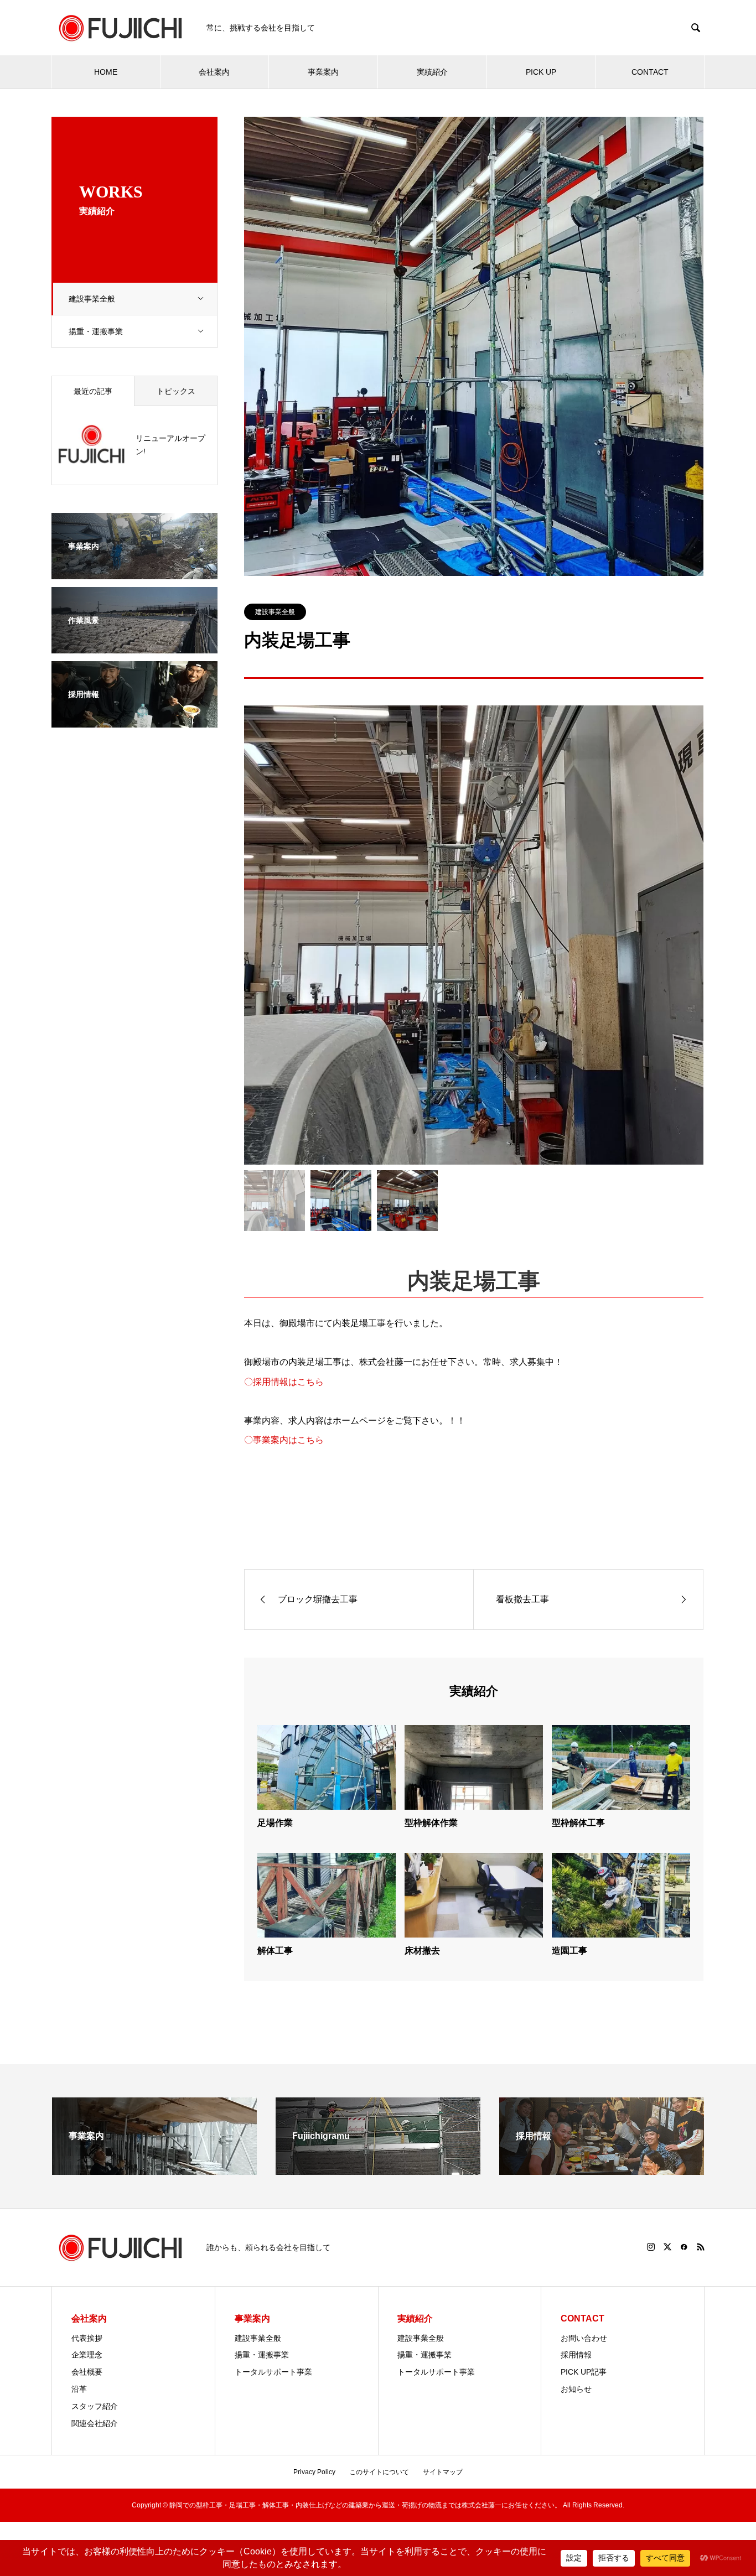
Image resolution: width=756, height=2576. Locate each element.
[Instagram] (651, 2247)
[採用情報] (134, 720)
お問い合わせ (584, 2338)
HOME (106, 72)
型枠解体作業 (431, 1823)
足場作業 (275, 1823)
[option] (474, 935)
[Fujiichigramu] (378, 2170)
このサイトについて (379, 2472)
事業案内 (323, 72)
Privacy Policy (314, 2472)
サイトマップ (443, 2472)
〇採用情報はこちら (284, 1382)
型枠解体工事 (578, 1823)
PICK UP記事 (584, 2372)
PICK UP (541, 72)
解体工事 (275, 1951)
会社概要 (87, 2372)
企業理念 (87, 2355)
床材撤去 (422, 1951)
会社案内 (214, 72)
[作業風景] (134, 646)
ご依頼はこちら (474, 1488)
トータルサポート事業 (273, 2372)
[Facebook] (684, 2247)
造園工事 (569, 1951)
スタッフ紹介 (95, 2406)
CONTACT (650, 72)
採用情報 (576, 2355)
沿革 (79, 2389)
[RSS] (701, 2247)
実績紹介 (432, 72)
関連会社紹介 (95, 2423)
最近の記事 (93, 391)
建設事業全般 (92, 299)
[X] (667, 2247)
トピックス (176, 391)
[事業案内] (134, 572)
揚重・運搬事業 (96, 331)
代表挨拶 (87, 2338)
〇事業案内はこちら (284, 1440)
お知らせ (576, 2389)
